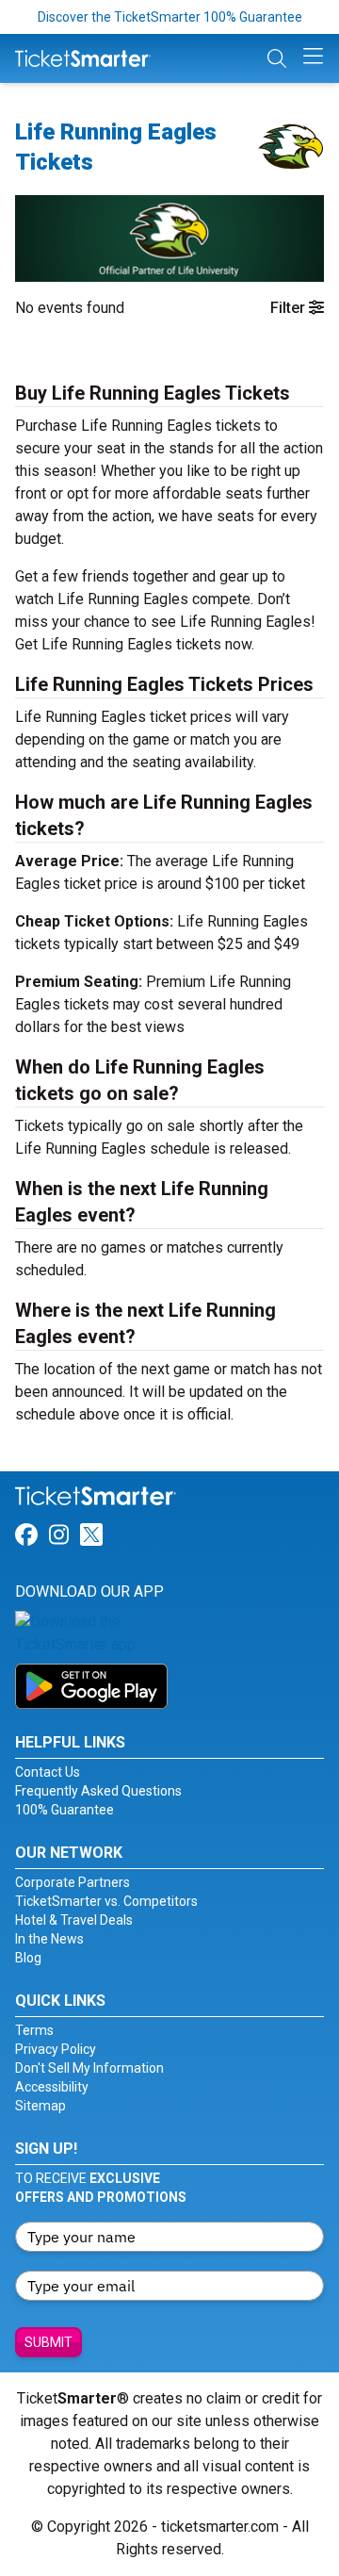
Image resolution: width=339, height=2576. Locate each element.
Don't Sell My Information (89, 2068)
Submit (48, 2342)
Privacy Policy (56, 2049)
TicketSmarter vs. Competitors (106, 1901)
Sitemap (40, 2106)
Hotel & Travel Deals (74, 1920)
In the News (49, 1939)
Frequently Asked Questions (98, 1791)
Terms (34, 2030)
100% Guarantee (65, 1810)
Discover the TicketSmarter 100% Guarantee (170, 17)
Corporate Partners (73, 1882)
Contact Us (48, 1772)
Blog (28, 1958)
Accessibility (52, 2087)
